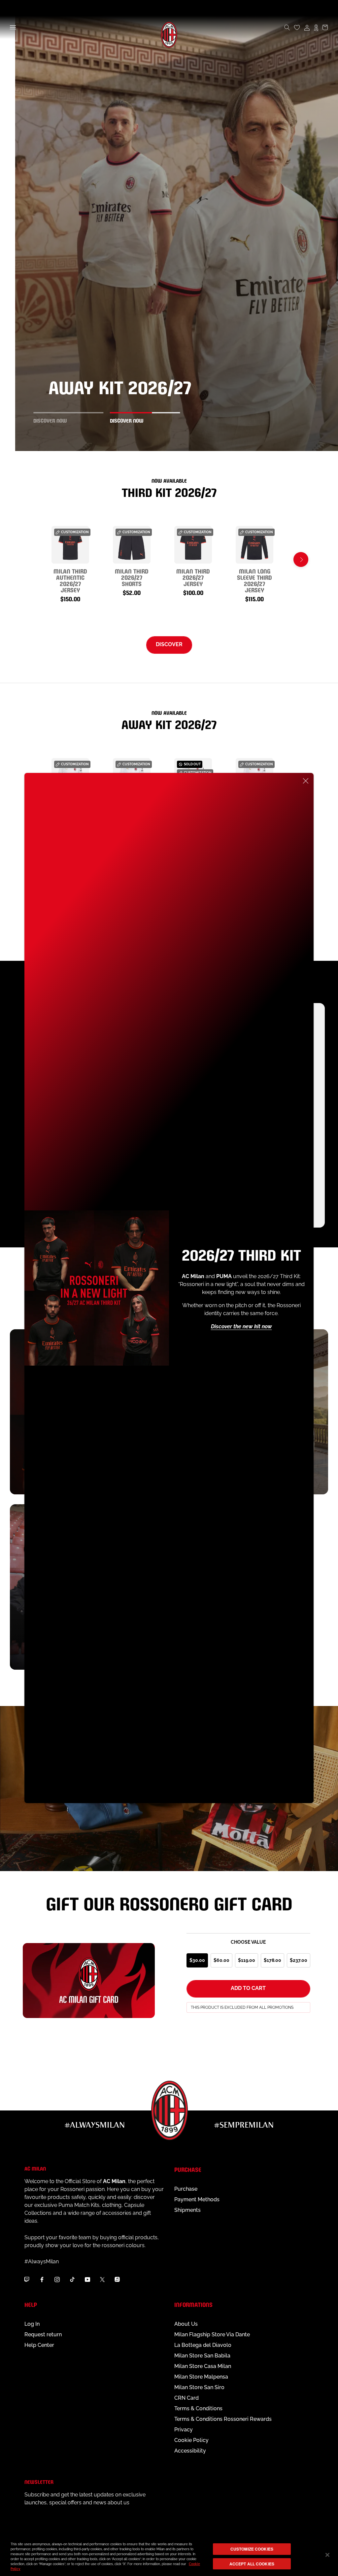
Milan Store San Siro (199, 2387)
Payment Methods (197, 2199)
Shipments (187, 2210)
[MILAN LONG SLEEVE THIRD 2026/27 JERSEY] (254, 545)
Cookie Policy (191, 2440)
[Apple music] (117, 2279)
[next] (301, 559)
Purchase (186, 2189)
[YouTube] (87, 2279)
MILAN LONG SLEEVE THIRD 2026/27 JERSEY (254, 580)
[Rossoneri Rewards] (316, 27)
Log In (32, 2324)
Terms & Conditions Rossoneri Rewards (223, 2419)
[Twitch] (27, 2279)
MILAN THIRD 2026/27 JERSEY (193, 577)
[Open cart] (325, 27)
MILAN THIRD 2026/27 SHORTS (132, 577)
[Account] (307, 27)
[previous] (37, 559)
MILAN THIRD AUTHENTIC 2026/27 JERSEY (70, 580)
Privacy (184, 2430)
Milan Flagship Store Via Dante (212, 2334)
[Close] (306, 781)
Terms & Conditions (198, 2408)
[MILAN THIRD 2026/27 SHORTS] (132, 545)
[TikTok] (72, 2279)
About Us (186, 2324)
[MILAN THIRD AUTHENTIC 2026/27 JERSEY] (70, 545)
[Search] (287, 27)
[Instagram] (57, 2279)
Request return (43, 2334)
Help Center (39, 2345)
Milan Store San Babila (202, 2356)
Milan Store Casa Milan (203, 2366)
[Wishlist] (297, 27)
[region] (169, 2556)
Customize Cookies (252, 2549)
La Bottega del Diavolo (203, 2345)
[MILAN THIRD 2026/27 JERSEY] (193, 545)
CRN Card (186, 2398)
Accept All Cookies (252, 2564)
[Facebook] (42, 2279)
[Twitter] (102, 2279)
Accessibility (190, 2451)
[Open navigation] (13, 27)
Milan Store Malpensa (201, 2377)
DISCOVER (169, 644)
